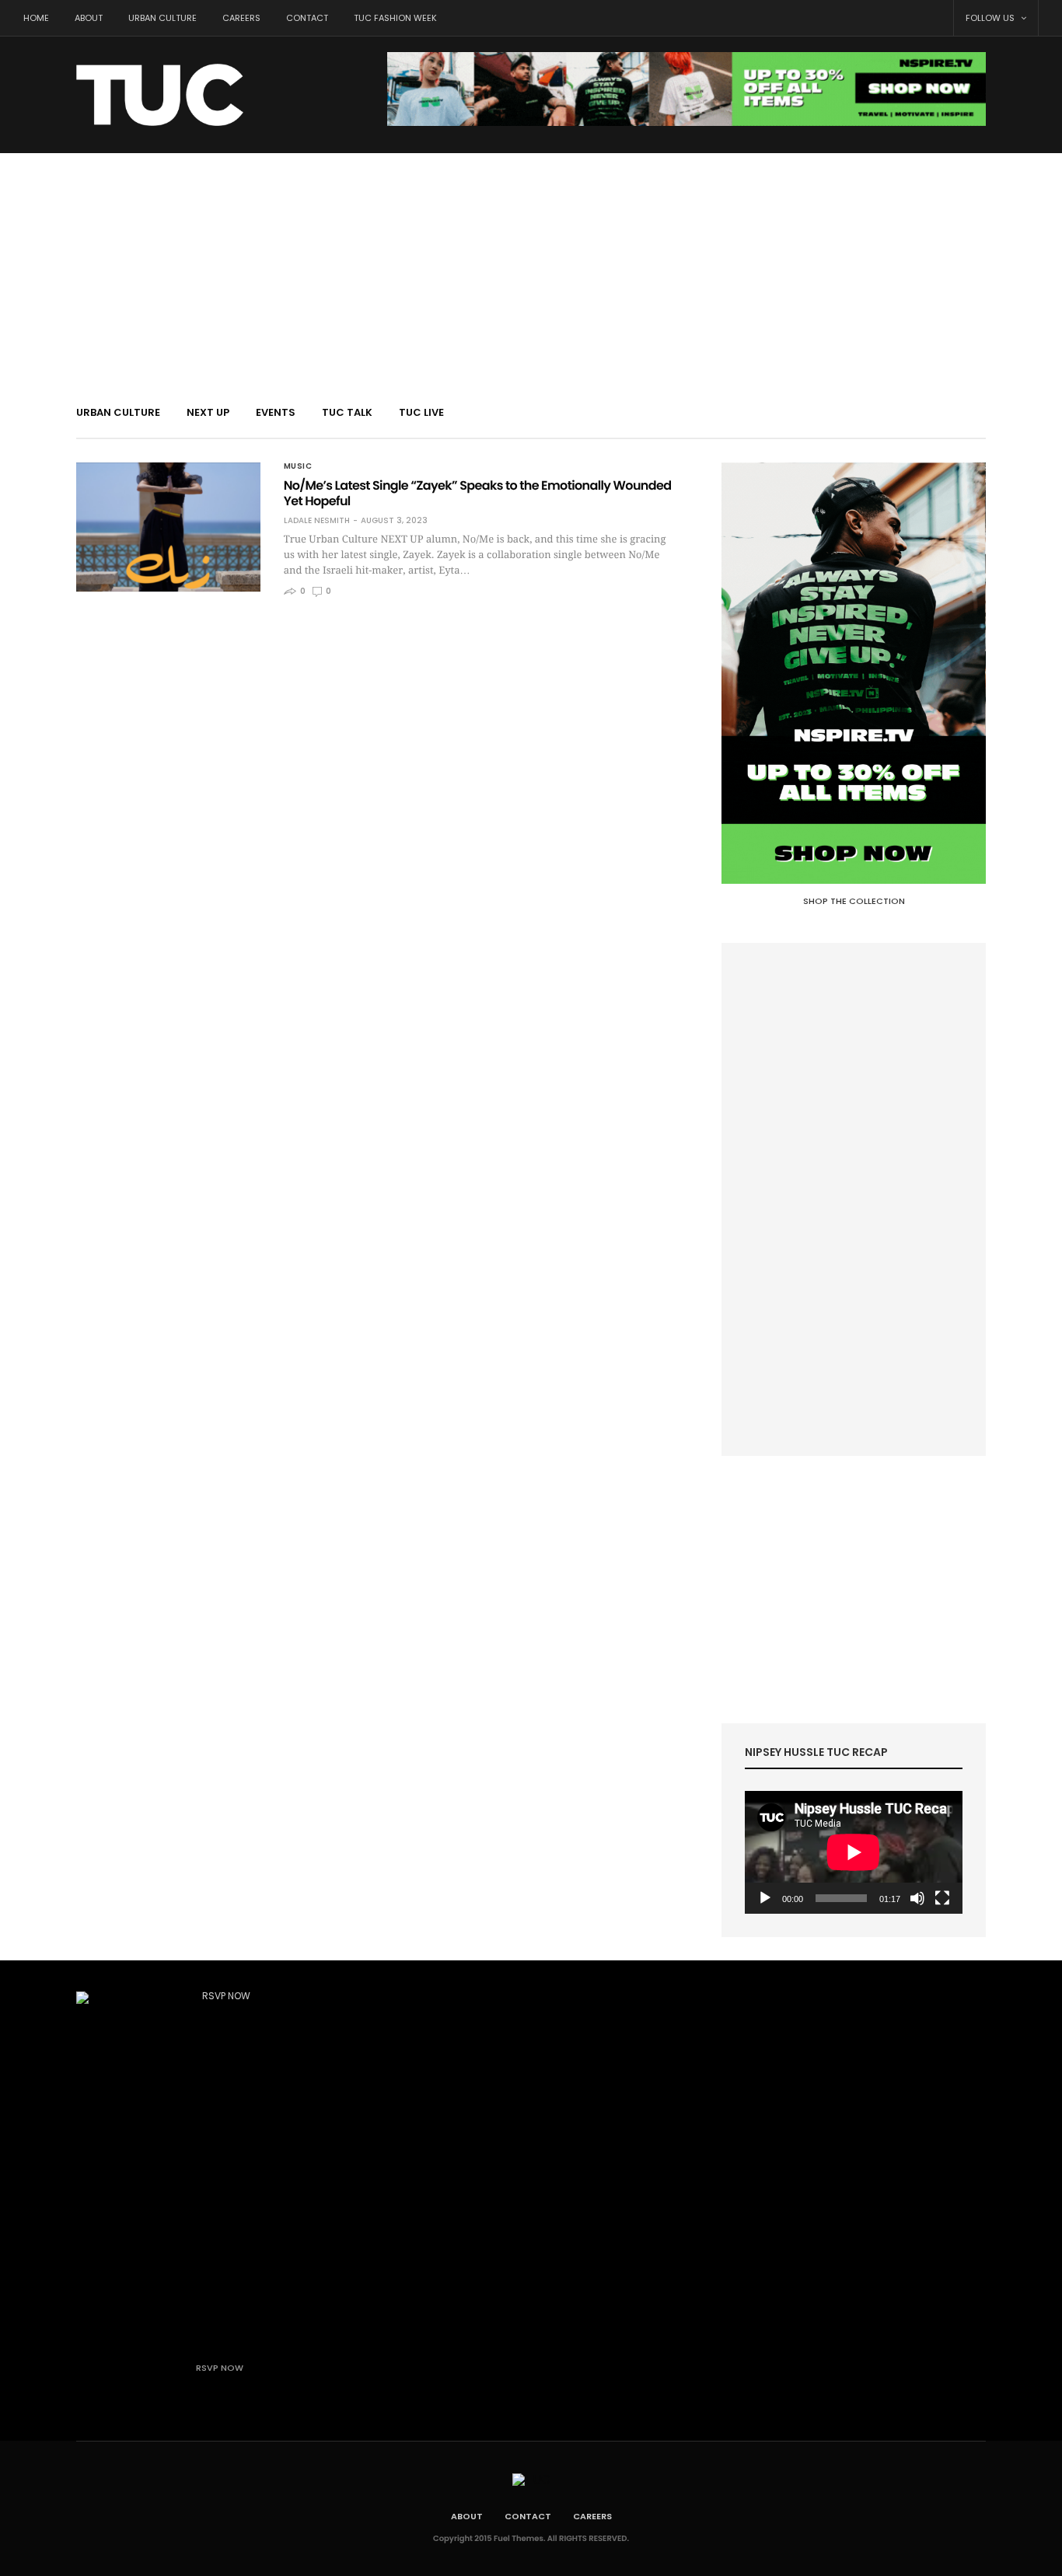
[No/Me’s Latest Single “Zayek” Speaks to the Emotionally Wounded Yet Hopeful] (168, 527)
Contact (307, 18)
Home (36, 18)
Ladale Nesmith (317, 521)
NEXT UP (208, 412)
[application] (854, 1852)
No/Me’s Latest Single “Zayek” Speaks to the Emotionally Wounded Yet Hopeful (478, 493)
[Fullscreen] (942, 1898)
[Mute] (917, 1898)
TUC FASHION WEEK (395, 18)
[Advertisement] (531, 270)
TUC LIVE (421, 412)
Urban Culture (162, 18)
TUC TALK (347, 412)
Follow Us (991, 18)
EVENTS (276, 412)
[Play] (765, 1898)
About (89, 18)
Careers (241, 18)
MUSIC (298, 466)
